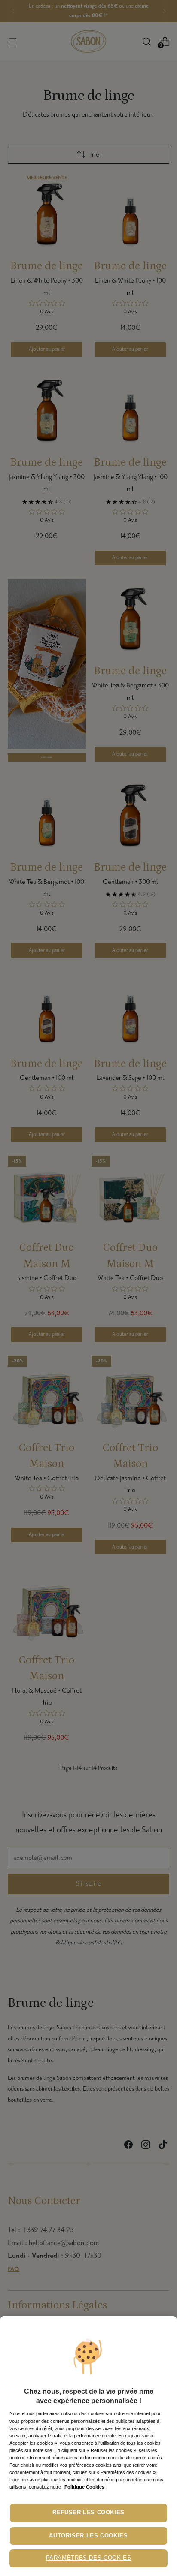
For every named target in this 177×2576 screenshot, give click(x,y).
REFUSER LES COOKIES (88, 2513)
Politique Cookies (84, 2487)
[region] (88, 2446)
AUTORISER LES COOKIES (88, 2536)
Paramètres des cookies (89, 2558)
